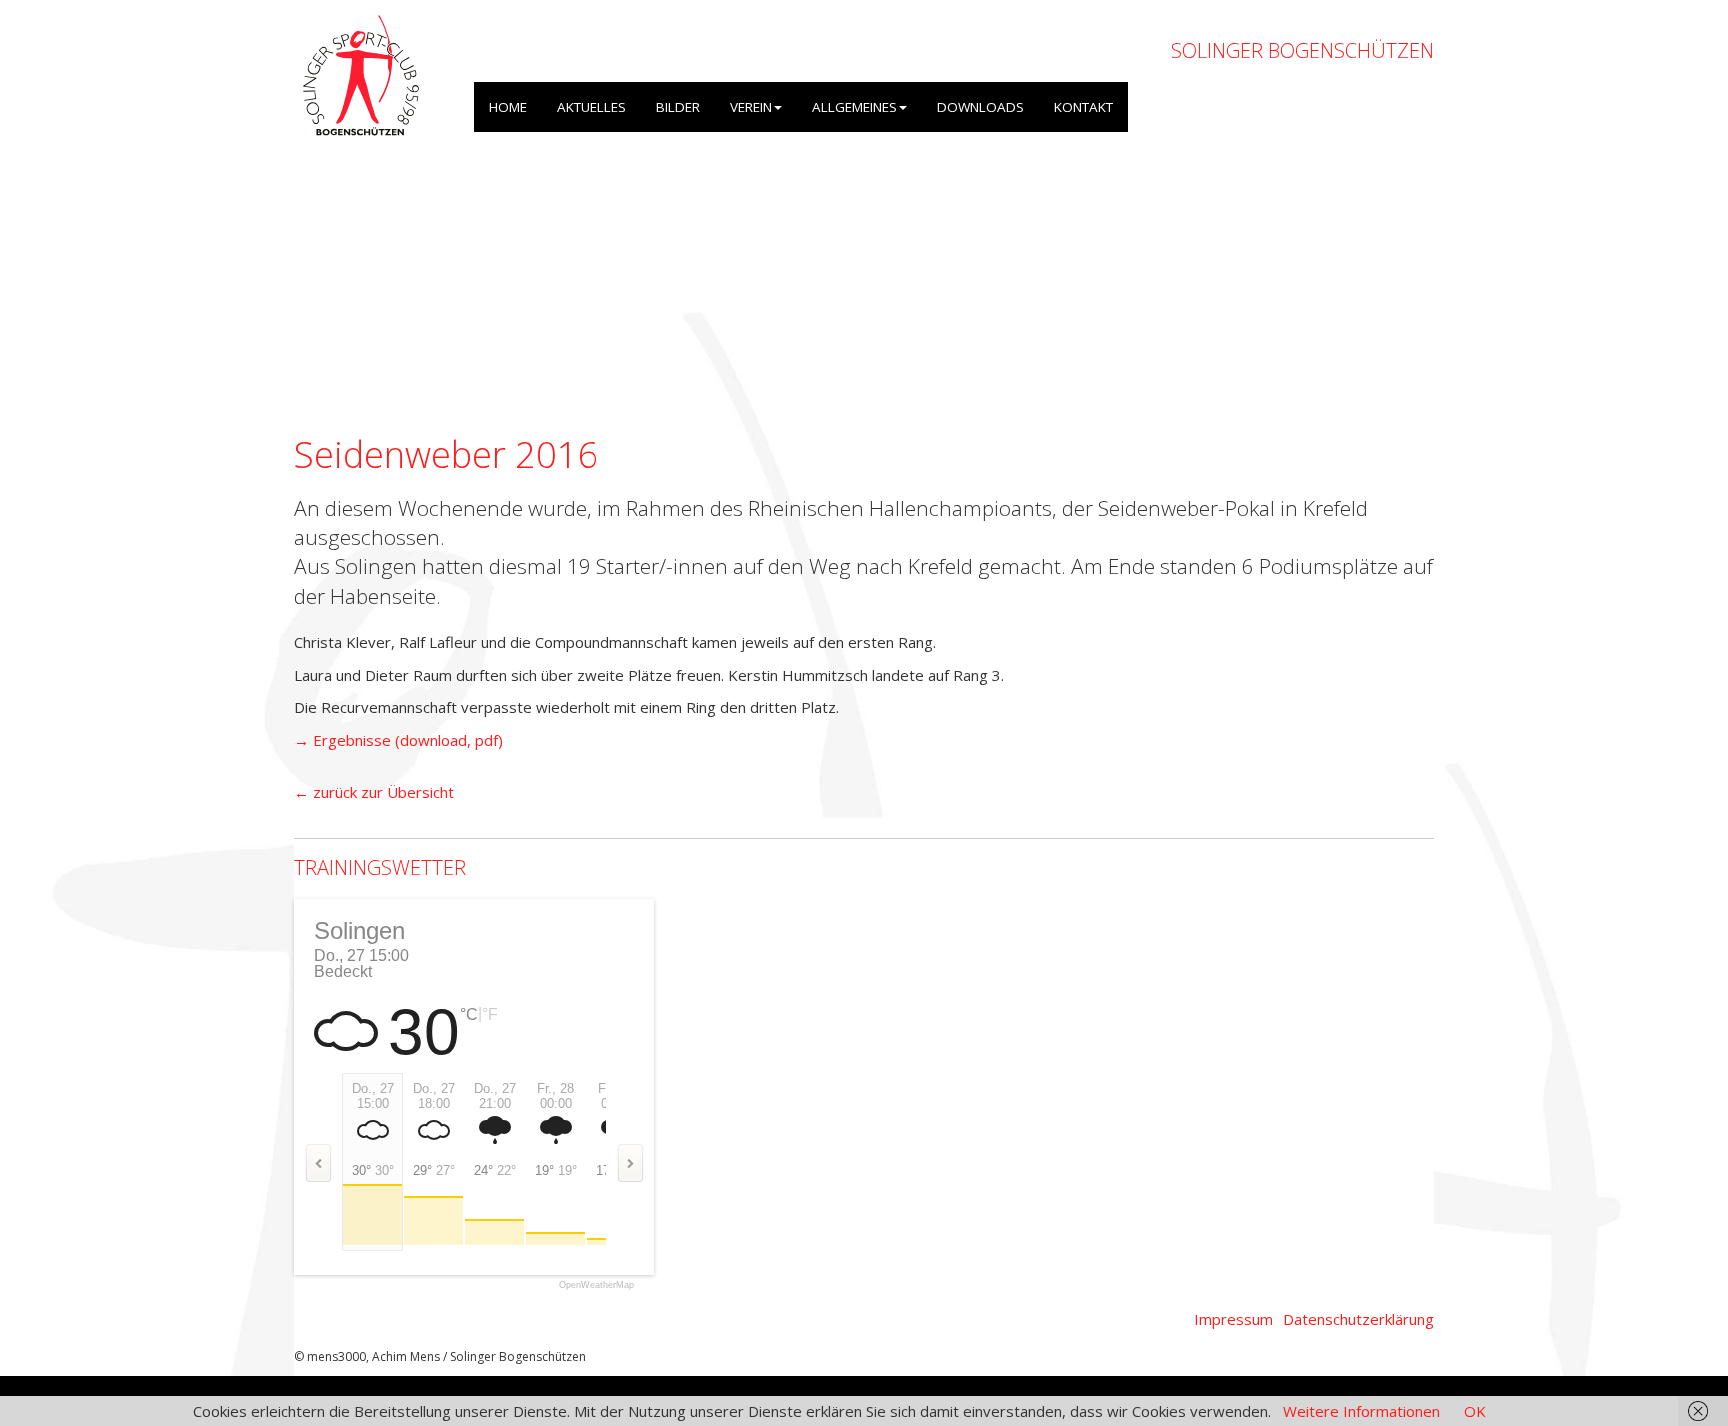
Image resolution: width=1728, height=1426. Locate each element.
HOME (508, 107)
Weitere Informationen (1361, 1411)
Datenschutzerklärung (1358, 1319)
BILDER (678, 107)
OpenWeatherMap (596, 1285)
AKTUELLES (591, 107)
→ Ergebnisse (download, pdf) (398, 740)
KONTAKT (1083, 107)
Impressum (1233, 1319)
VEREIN (751, 107)
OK (1475, 1411)
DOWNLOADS (980, 107)
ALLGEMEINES (854, 107)
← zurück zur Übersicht (374, 792)
